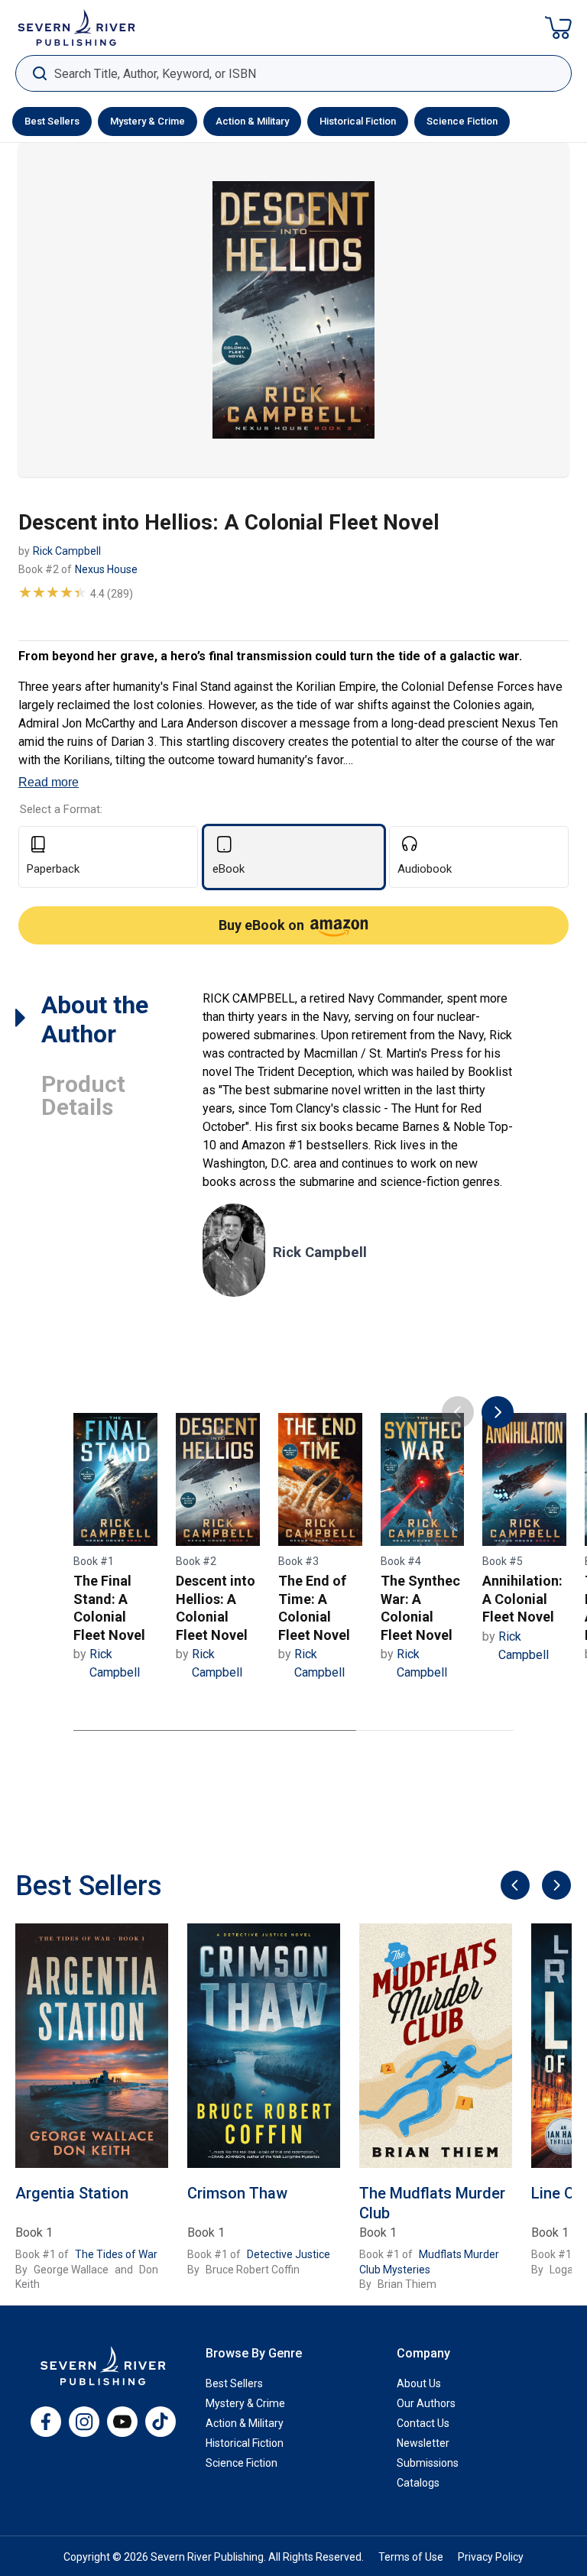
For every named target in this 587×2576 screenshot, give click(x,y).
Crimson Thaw (237, 2193)
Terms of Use (411, 2557)
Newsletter (423, 2443)
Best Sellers (52, 121)
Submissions (428, 2463)
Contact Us (423, 2423)
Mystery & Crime (148, 121)
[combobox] (293, 74)
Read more (49, 782)
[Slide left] (513, 1886)
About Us (419, 2383)
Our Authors (426, 2403)
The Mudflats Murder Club (432, 2203)
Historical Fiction (358, 121)
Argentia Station (72, 2193)
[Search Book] (39, 74)
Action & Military (252, 121)
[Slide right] (555, 1886)
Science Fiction (462, 121)
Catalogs (418, 2483)
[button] (558, 28)
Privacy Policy (491, 2557)
